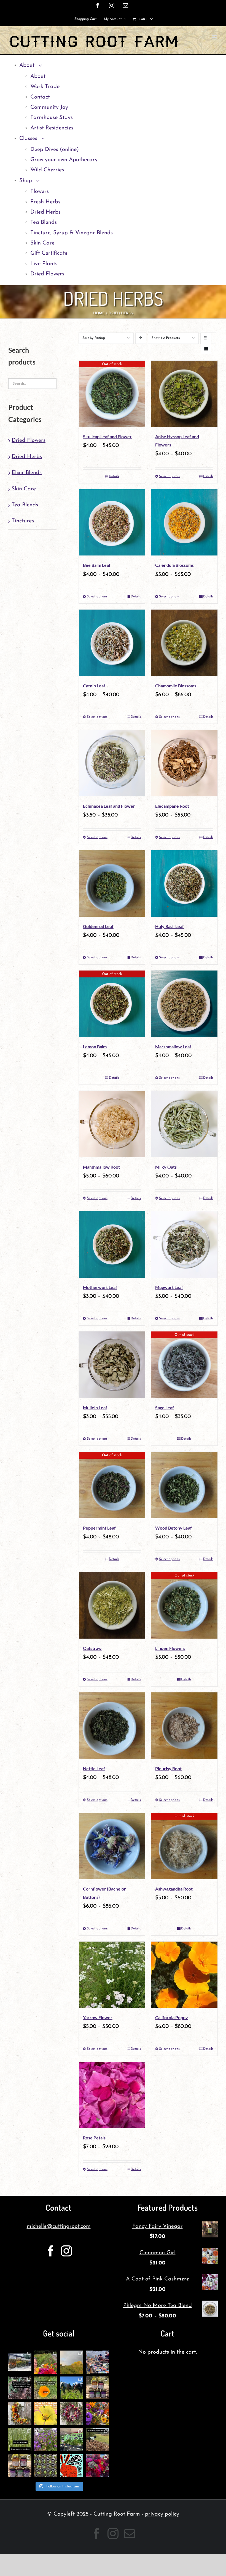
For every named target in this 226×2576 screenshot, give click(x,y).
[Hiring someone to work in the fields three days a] (72, 2362)
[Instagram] (66, 2251)
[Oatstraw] (112, 1605)
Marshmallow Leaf (173, 1047)
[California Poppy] (184, 1975)
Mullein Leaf (95, 1407)
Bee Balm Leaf (97, 565)
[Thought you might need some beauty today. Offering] (97, 2466)
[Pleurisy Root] (184, 1726)
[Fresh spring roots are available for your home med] (97, 2440)
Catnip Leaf (94, 686)
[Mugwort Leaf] (184, 1244)
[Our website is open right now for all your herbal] (97, 2388)
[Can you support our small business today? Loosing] (72, 2466)
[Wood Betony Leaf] (184, 1485)
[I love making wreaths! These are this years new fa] (72, 2414)
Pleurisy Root (168, 1768)
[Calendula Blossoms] (184, 523)
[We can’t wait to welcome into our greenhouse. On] (97, 2362)
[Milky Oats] (184, 1124)
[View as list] (206, 349)
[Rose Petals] (112, 2095)
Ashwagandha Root (174, 1889)
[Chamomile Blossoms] (184, 643)
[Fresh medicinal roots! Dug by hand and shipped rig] (20, 2388)
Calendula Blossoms (174, 565)
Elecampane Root (172, 806)
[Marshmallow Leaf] (184, 1004)
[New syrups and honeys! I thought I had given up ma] (20, 2466)
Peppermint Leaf (99, 1528)
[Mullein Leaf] (112, 1365)
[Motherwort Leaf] (112, 1244)
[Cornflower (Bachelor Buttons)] (112, 1846)
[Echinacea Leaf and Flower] (112, 763)
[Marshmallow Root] (112, 1124)
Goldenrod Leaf (98, 926)
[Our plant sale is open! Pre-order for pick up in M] (46, 2466)
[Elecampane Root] (184, 763)
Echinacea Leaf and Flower (109, 806)
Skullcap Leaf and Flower (107, 436)
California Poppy (172, 2017)
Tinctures (23, 521)
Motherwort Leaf (100, 1287)
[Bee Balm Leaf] (112, 523)
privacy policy (162, 2514)
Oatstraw (92, 1648)
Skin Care (24, 489)
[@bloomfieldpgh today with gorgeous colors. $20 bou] (97, 2414)
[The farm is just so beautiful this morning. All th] (46, 2440)
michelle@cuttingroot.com (59, 2226)
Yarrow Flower (98, 2017)
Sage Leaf (165, 1407)
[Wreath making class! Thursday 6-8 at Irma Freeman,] (20, 2414)
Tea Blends (25, 505)
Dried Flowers (29, 440)
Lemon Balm (95, 1047)
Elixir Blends (27, 473)
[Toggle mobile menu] (215, 37)
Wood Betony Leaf (173, 1528)
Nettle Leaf (94, 1768)
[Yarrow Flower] (112, 1975)
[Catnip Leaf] (112, 643)
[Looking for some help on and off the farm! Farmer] (46, 2362)
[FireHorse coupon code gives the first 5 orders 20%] (46, 2388)
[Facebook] (51, 2251)
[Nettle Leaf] (112, 1726)
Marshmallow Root (101, 1167)
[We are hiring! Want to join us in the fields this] (72, 2388)
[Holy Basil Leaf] (184, 883)
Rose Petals (94, 2138)
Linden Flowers (170, 1648)
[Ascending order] (141, 338)
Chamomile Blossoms (176, 686)
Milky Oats (166, 1167)
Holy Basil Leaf (169, 926)
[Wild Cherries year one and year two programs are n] (46, 2414)
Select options (169, 476)
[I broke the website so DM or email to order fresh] (20, 2440)
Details (114, 476)
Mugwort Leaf (169, 1287)
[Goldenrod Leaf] (112, 883)
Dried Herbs (27, 457)
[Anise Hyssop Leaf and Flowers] (184, 394)
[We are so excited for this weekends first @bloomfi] (72, 2440)
